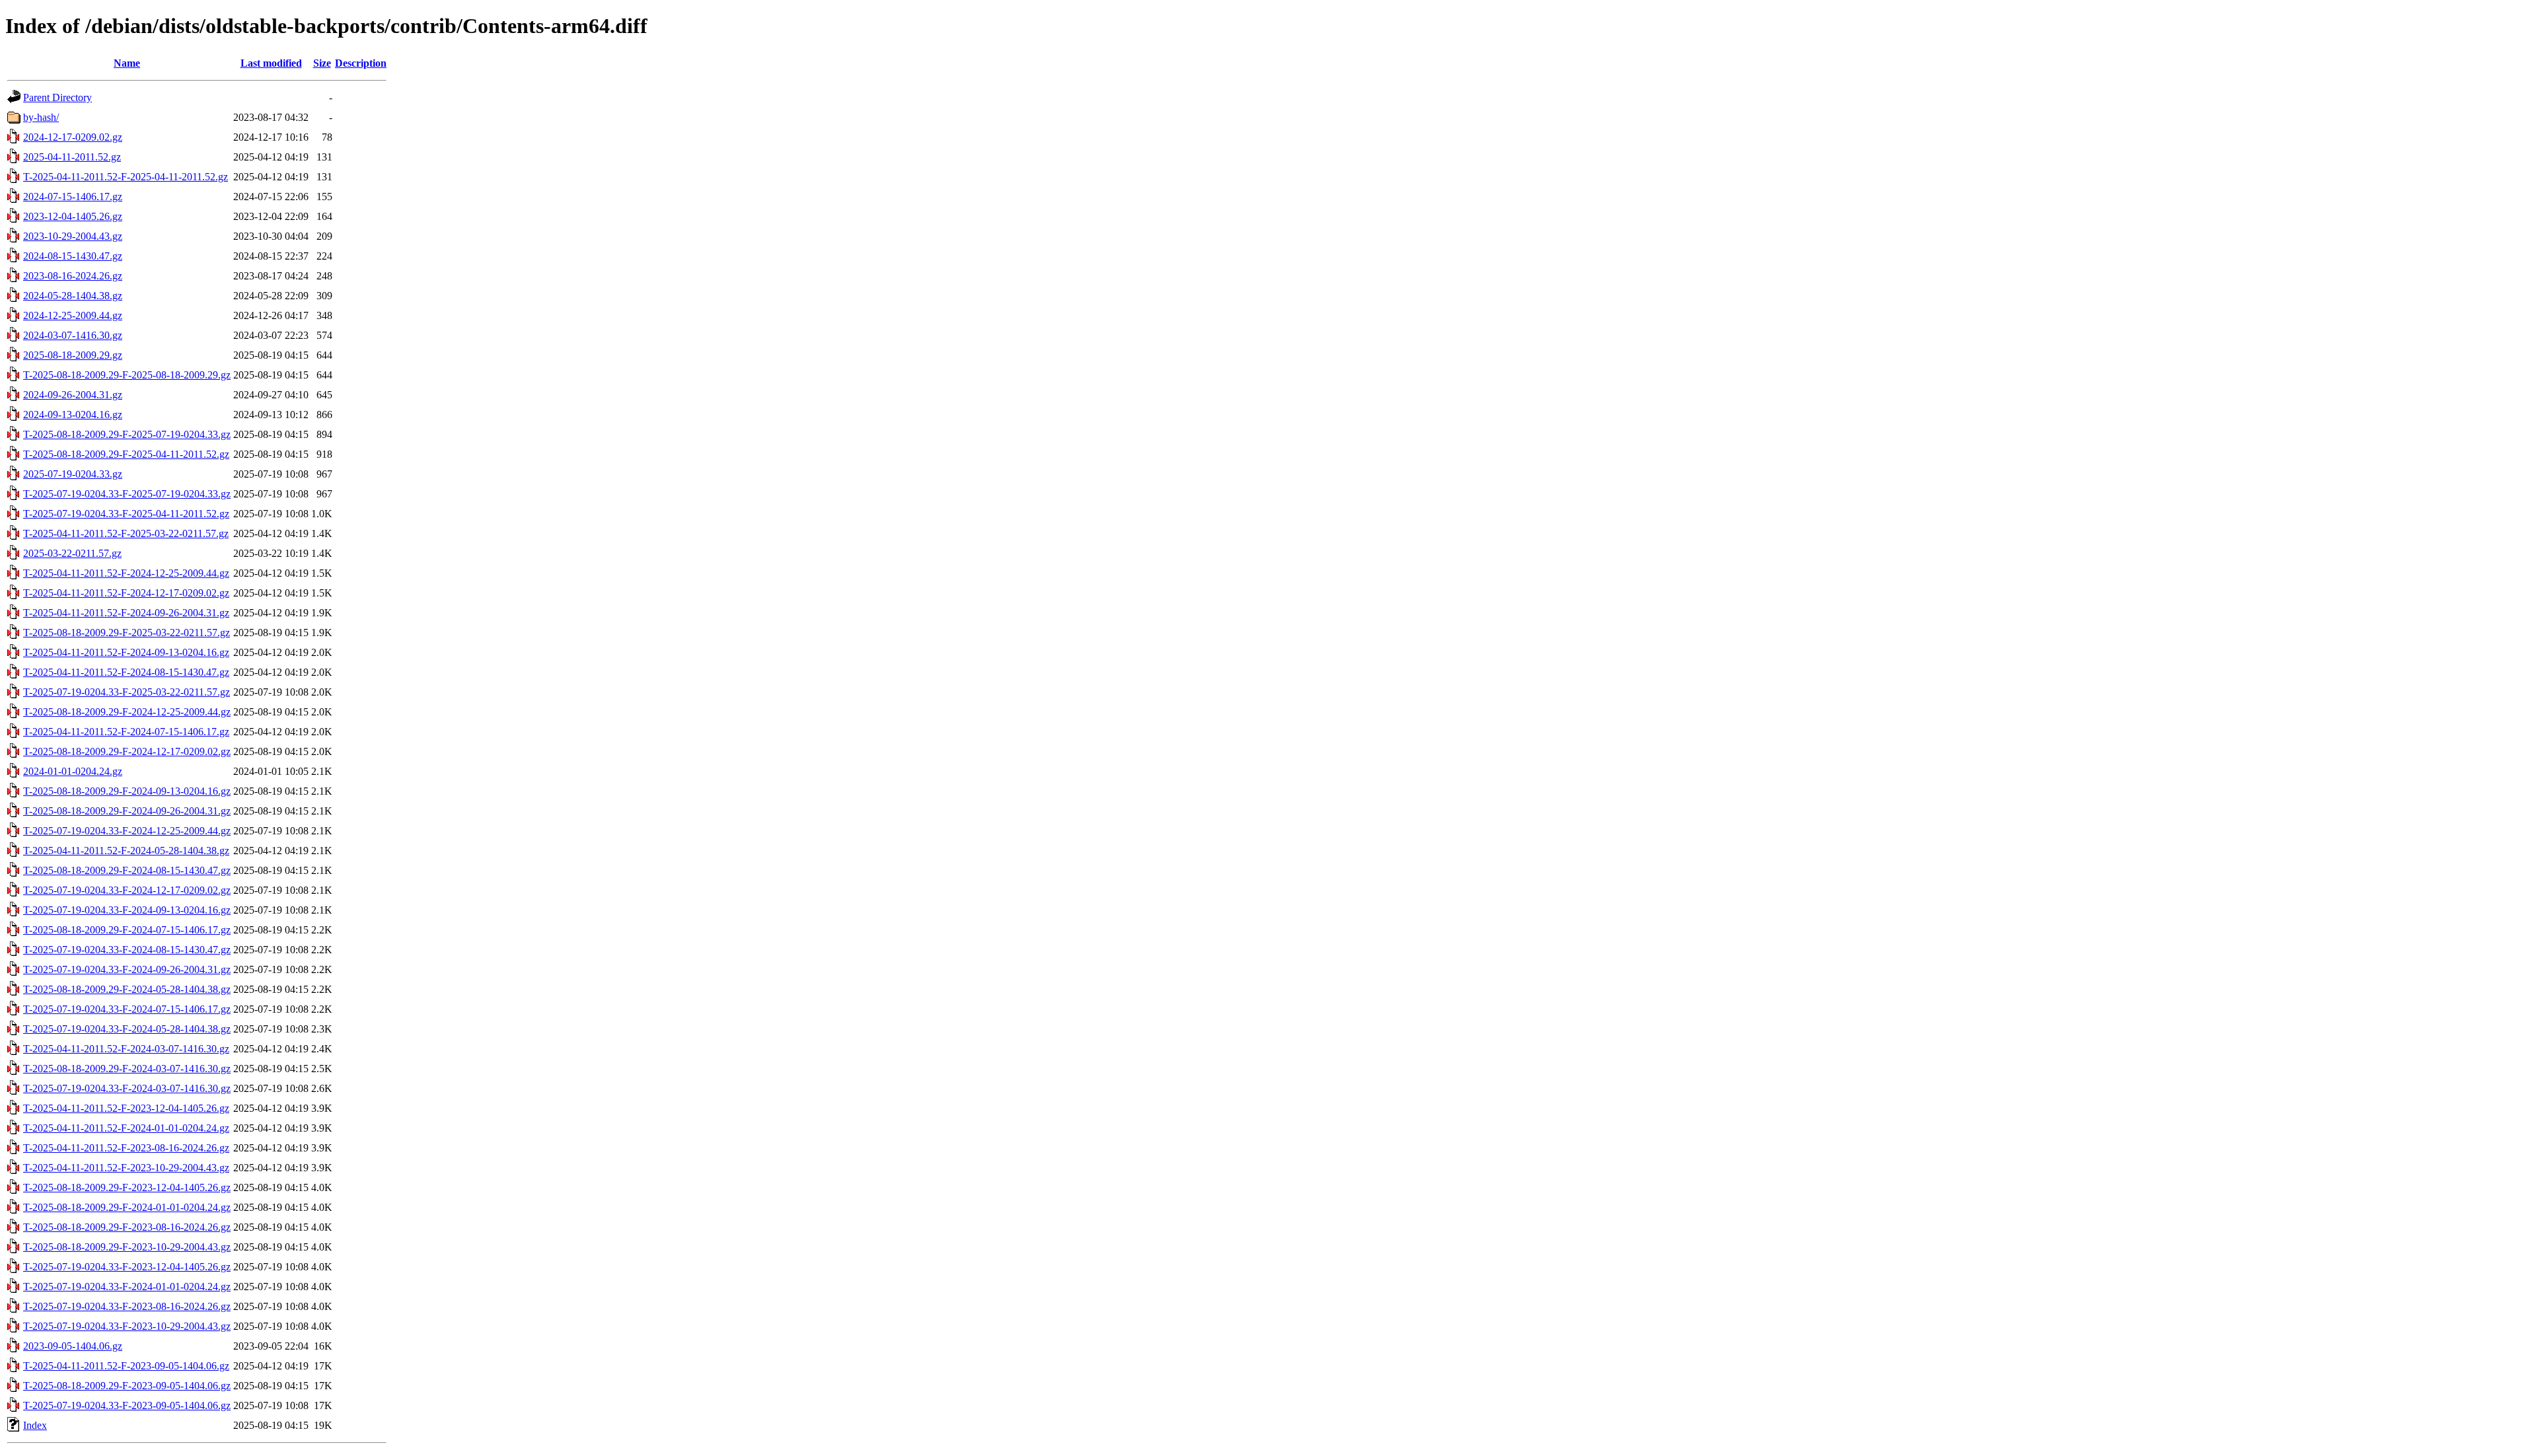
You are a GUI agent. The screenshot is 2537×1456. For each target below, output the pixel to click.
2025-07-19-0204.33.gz (73, 474)
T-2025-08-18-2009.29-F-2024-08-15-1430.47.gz (127, 870)
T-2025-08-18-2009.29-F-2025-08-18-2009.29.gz (127, 375)
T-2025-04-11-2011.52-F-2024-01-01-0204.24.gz (126, 1128)
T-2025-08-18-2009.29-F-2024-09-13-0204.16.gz (127, 791)
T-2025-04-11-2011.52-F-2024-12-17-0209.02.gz (126, 593)
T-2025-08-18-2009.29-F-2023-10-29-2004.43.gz (127, 1247)
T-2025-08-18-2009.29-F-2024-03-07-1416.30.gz (127, 1069)
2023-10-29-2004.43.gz (73, 236)
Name (127, 63)
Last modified (271, 63)
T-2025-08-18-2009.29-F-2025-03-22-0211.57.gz (127, 633)
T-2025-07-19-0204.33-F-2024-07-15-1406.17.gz (127, 1009)
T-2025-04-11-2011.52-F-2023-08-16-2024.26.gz (126, 1148)
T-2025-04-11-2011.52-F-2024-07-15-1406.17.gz (126, 732)
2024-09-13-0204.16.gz (73, 415)
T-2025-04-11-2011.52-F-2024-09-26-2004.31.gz (126, 613)
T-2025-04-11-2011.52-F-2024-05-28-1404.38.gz (126, 851)
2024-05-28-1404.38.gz (73, 296)
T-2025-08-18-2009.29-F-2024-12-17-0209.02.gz (127, 751)
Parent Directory (57, 97)
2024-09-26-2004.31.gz (73, 395)
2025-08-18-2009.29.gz (73, 355)
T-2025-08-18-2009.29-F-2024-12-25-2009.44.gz (127, 712)
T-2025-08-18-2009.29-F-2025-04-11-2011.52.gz (126, 454)
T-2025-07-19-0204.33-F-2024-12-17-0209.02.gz (127, 890)
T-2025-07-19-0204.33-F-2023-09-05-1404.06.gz (127, 1405)
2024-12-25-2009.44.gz (73, 315)
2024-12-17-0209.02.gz (73, 137)
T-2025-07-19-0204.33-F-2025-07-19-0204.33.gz (127, 494)
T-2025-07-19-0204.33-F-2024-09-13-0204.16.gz (127, 910)
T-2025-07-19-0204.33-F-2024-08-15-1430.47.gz (127, 950)
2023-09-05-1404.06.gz (73, 1346)
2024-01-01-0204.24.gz (73, 771)
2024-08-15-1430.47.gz (73, 256)
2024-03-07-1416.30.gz (73, 335)
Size (322, 63)
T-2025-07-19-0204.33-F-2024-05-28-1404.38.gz (127, 1029)
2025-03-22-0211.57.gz (72, 553)
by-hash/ (41, 117)
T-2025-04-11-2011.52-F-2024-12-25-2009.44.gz (126, 573)
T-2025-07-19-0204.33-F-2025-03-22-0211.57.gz (127, 692)
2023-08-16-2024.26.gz (73, 276)
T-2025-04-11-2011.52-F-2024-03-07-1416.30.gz (126, 1049)
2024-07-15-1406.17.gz (73, 197)
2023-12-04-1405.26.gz (73, 216)
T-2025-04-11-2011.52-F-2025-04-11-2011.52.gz (126, 177)
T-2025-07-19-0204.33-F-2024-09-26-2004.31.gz (127, 969)
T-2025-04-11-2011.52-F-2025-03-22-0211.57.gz (126, 533)
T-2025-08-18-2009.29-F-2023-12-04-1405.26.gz (127, 1187)
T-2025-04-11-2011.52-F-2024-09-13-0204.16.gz (126, 652)
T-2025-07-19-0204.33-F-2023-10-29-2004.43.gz (127, 1326)
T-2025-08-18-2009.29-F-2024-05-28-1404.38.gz (127, 989)
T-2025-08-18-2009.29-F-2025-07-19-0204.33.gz (127, 434)
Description (361, 63)
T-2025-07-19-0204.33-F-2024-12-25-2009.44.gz (127, 831)
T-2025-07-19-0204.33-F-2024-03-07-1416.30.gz (127, 1088)
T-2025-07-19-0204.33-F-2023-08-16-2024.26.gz (127, 1306)
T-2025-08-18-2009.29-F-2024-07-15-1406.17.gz (127, 930)
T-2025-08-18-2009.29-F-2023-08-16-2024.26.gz (127, 1227)
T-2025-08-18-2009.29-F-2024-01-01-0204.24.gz (127, 1207)
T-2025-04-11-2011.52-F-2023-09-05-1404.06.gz (126, 1366)
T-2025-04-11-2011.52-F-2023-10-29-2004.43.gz (126, 1168)
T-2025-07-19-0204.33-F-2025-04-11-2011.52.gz (126, 514)
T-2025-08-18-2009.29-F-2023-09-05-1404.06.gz (127, 1386)
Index (35, 1425)
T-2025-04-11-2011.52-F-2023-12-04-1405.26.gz (126, 1108)
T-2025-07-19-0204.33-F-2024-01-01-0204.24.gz (127, 1287)
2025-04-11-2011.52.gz (72, 157)
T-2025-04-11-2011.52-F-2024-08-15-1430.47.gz (126, 672)
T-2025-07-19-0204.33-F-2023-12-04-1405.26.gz (127, 1267)
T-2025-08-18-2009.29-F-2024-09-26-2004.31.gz (127, 811)
